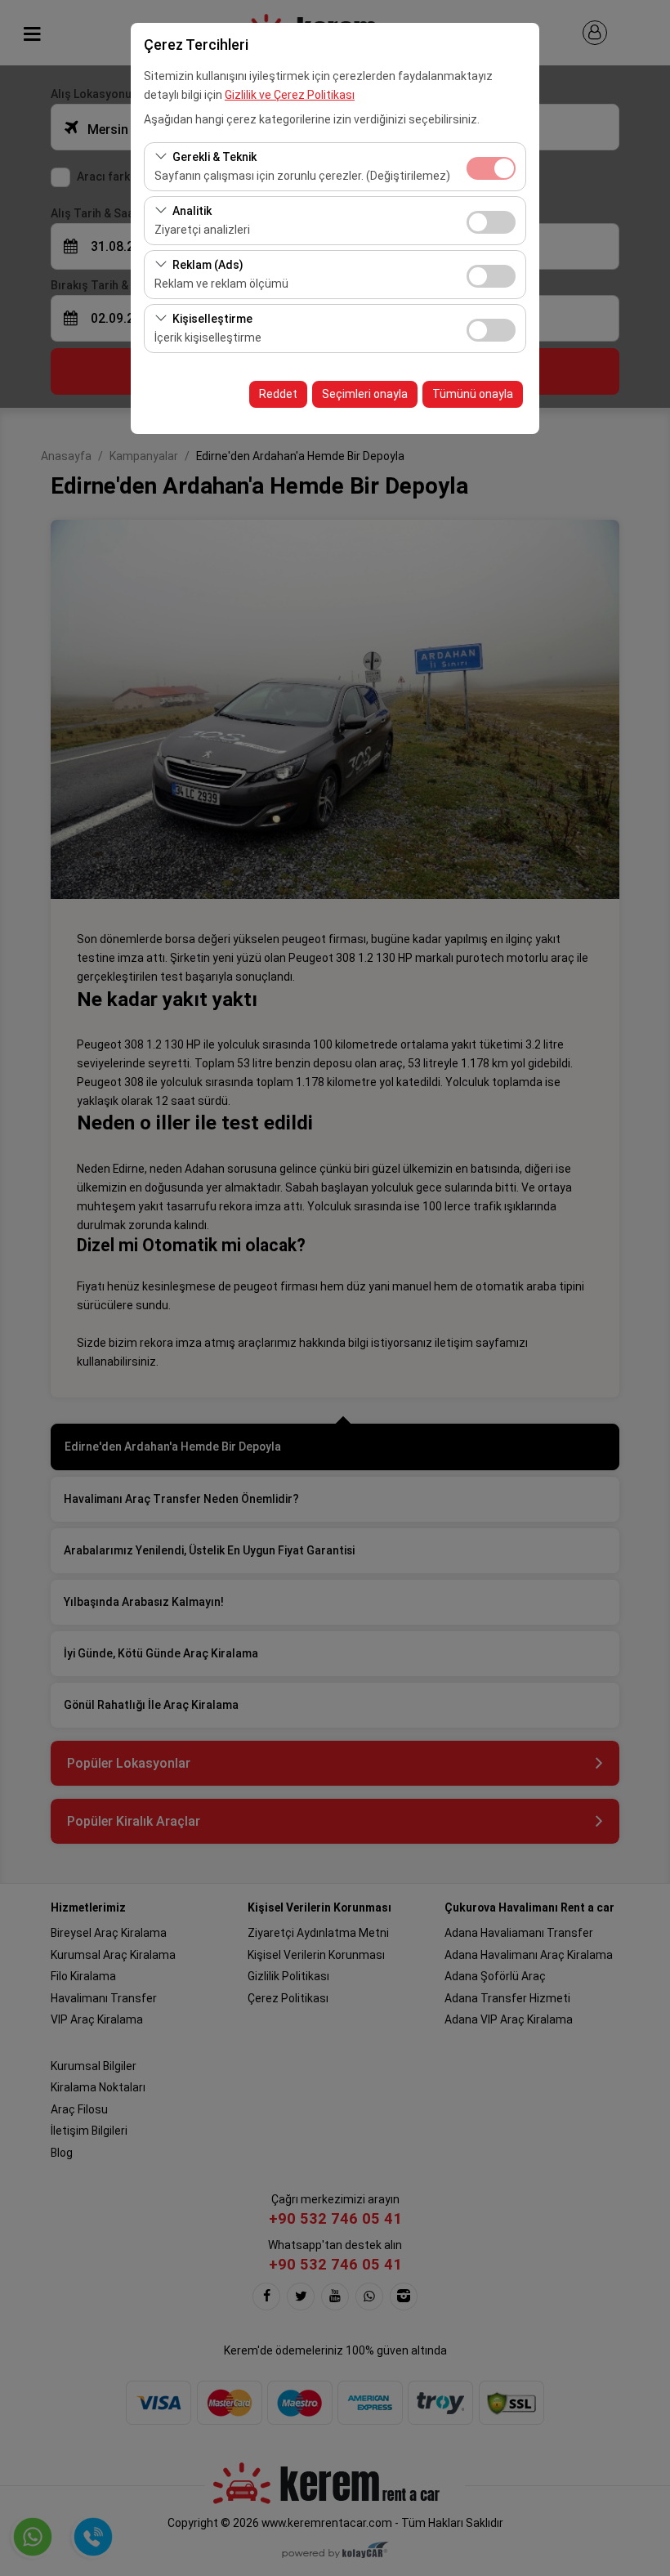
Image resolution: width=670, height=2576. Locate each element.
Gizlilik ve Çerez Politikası (290, 95)
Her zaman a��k (491, 168)
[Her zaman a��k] (491, 166)
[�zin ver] (491, 220)
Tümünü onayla (473, 394)
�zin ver (491, 222)
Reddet (278, 394)
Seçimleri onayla (365, 394)
